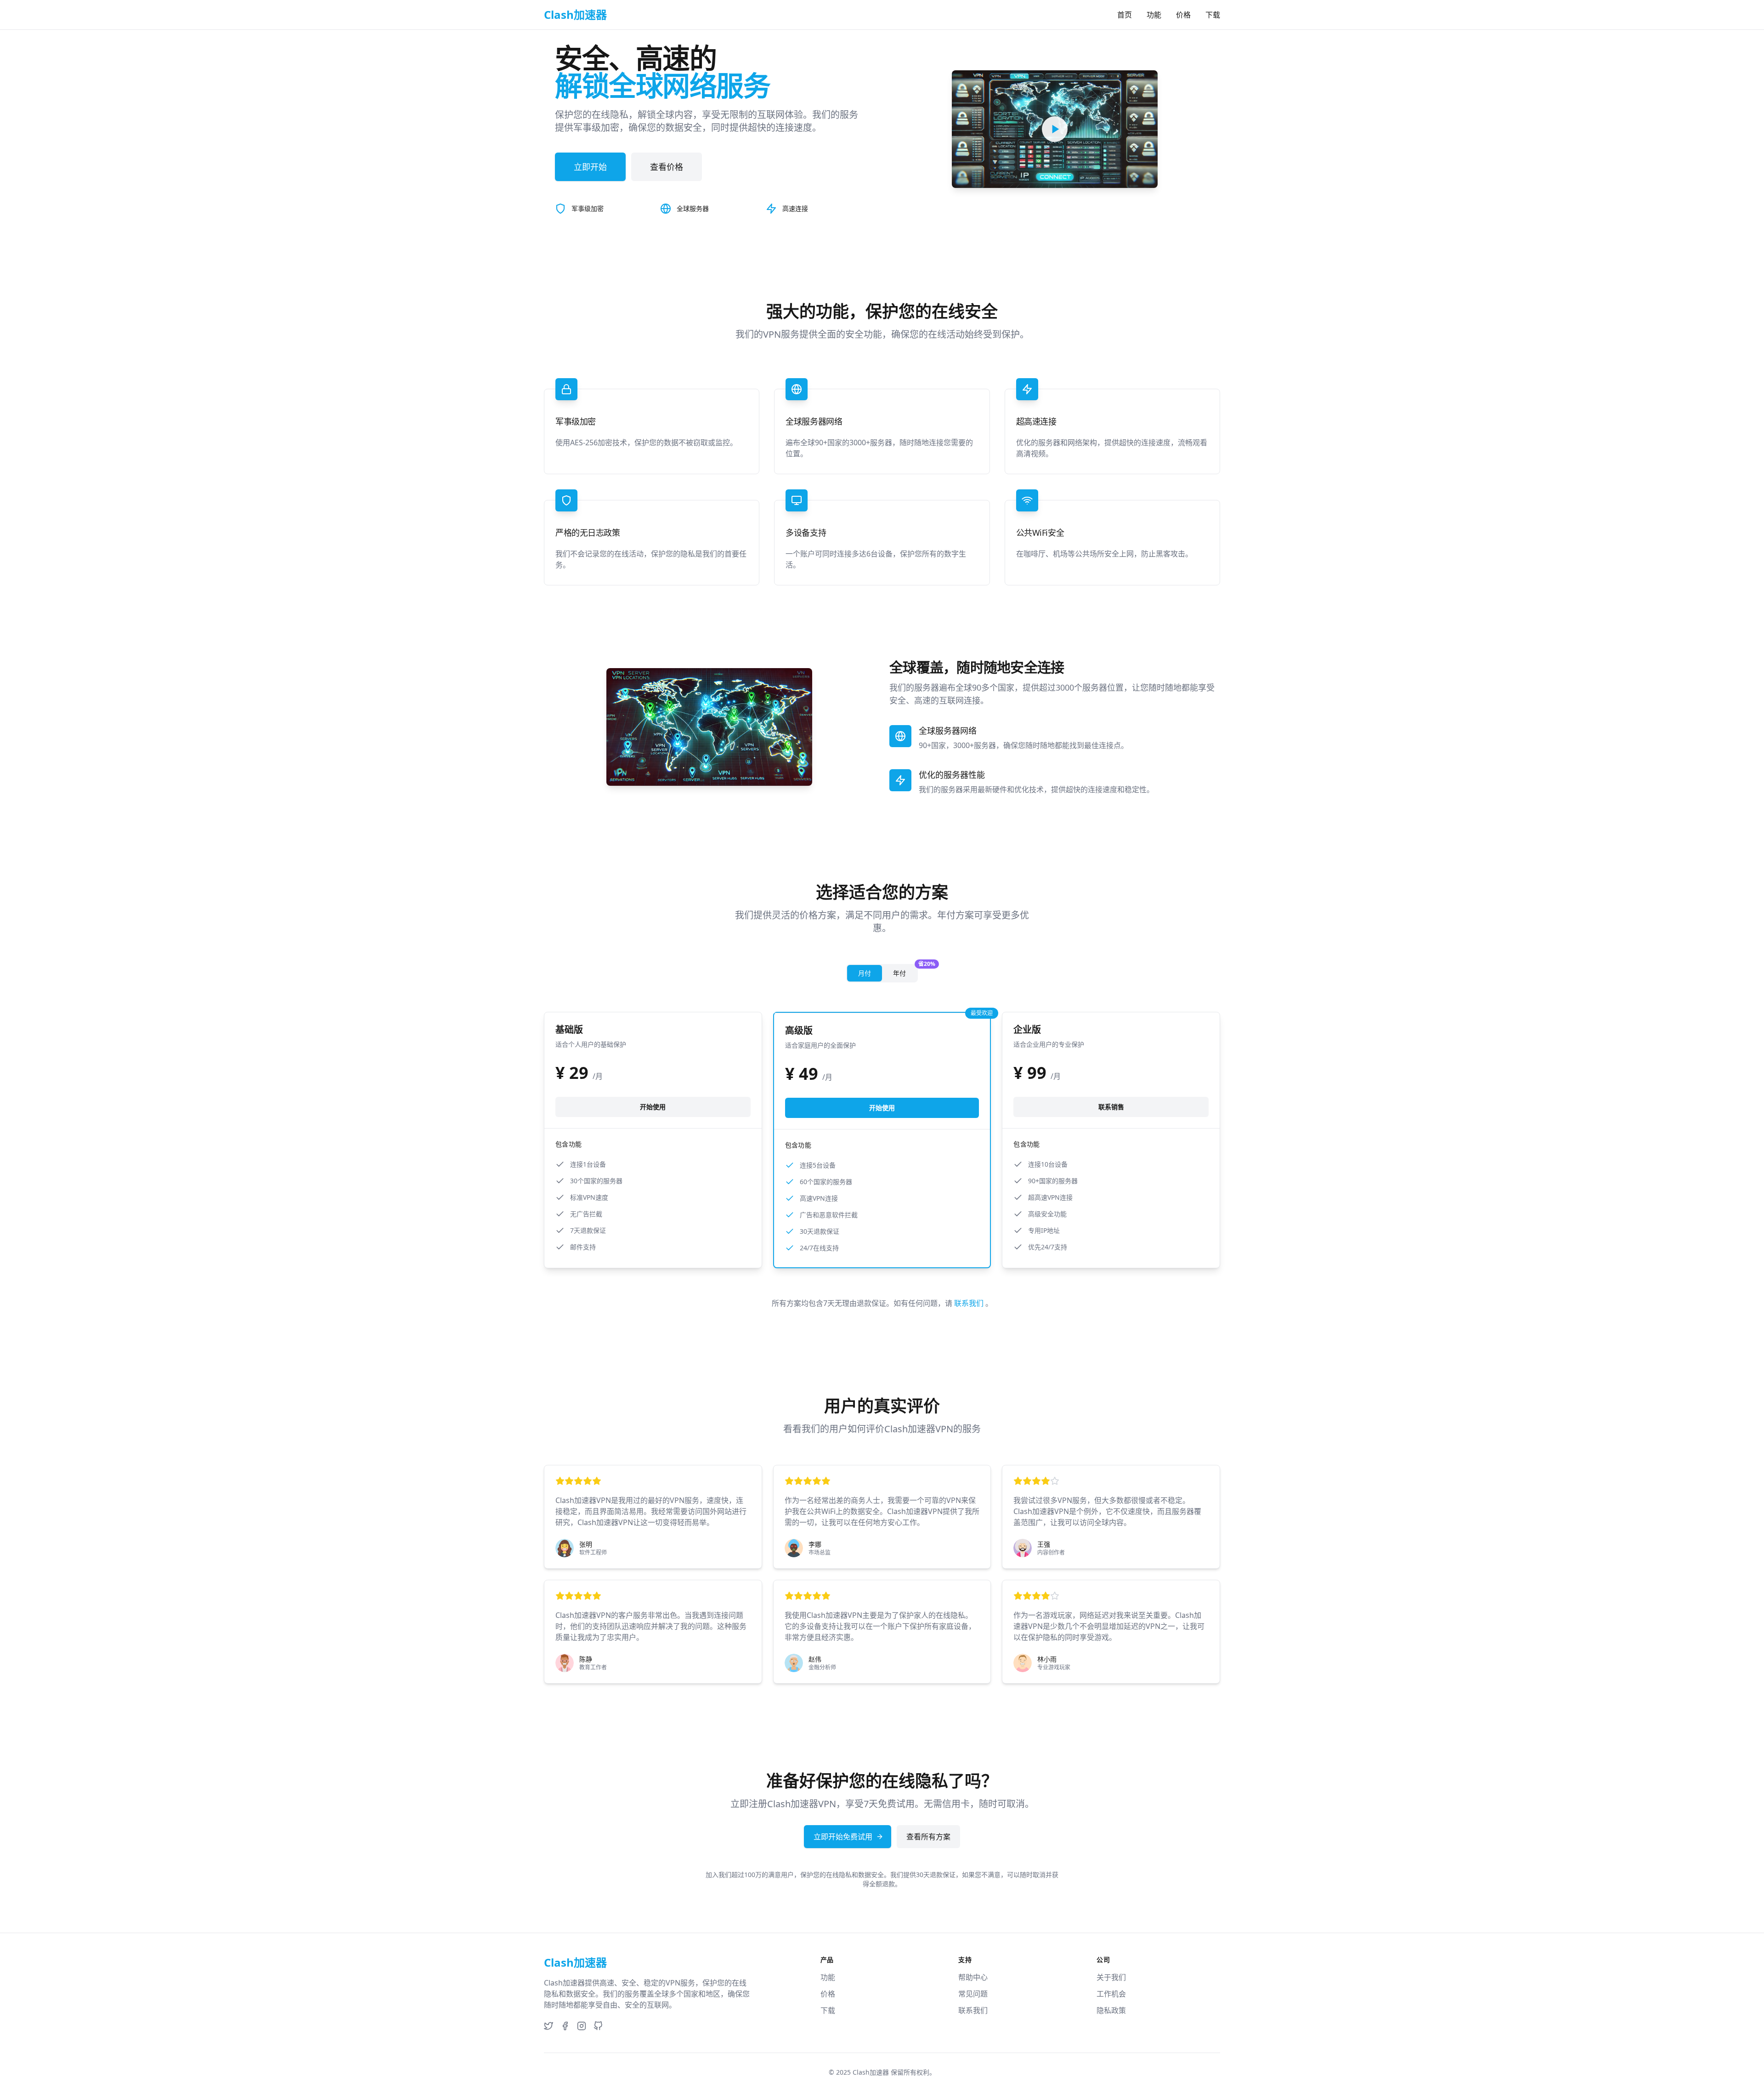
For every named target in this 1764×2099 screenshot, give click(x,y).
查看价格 (667, 167)
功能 (1154, 15)
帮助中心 (973, 1977)
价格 (1183, 15)
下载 (1213, 15)
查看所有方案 (928, 1837)
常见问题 (973, 1994)
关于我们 (1111, 1977)
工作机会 (1111, 1994)
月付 (865, 973)
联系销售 (1111, 1107)
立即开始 (590, 167)
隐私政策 (1111, 2010)
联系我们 (970, 1303)
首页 (1125, 15)
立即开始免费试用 (843, 1837)
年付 (905, 971)
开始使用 (653, 1107)
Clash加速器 (871, 2072)
